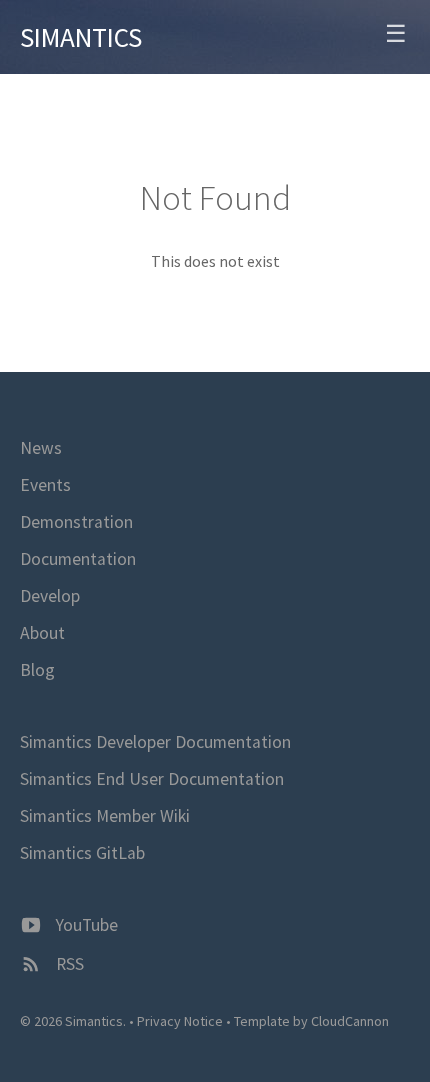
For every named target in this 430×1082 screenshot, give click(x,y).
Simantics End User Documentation (152, 779)
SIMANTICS (81, 37)
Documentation (78, 559)
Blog (37, 670)
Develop (50, 596)
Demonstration (76, 522)
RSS (68, 964)
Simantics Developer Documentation (155, 742)
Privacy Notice (180, 1021)
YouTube (85, 925)
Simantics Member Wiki (105, 816)
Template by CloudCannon (311, 1021)
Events (45, 485)
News (41, 448)
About (42, 633)
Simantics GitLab (82, 853)
